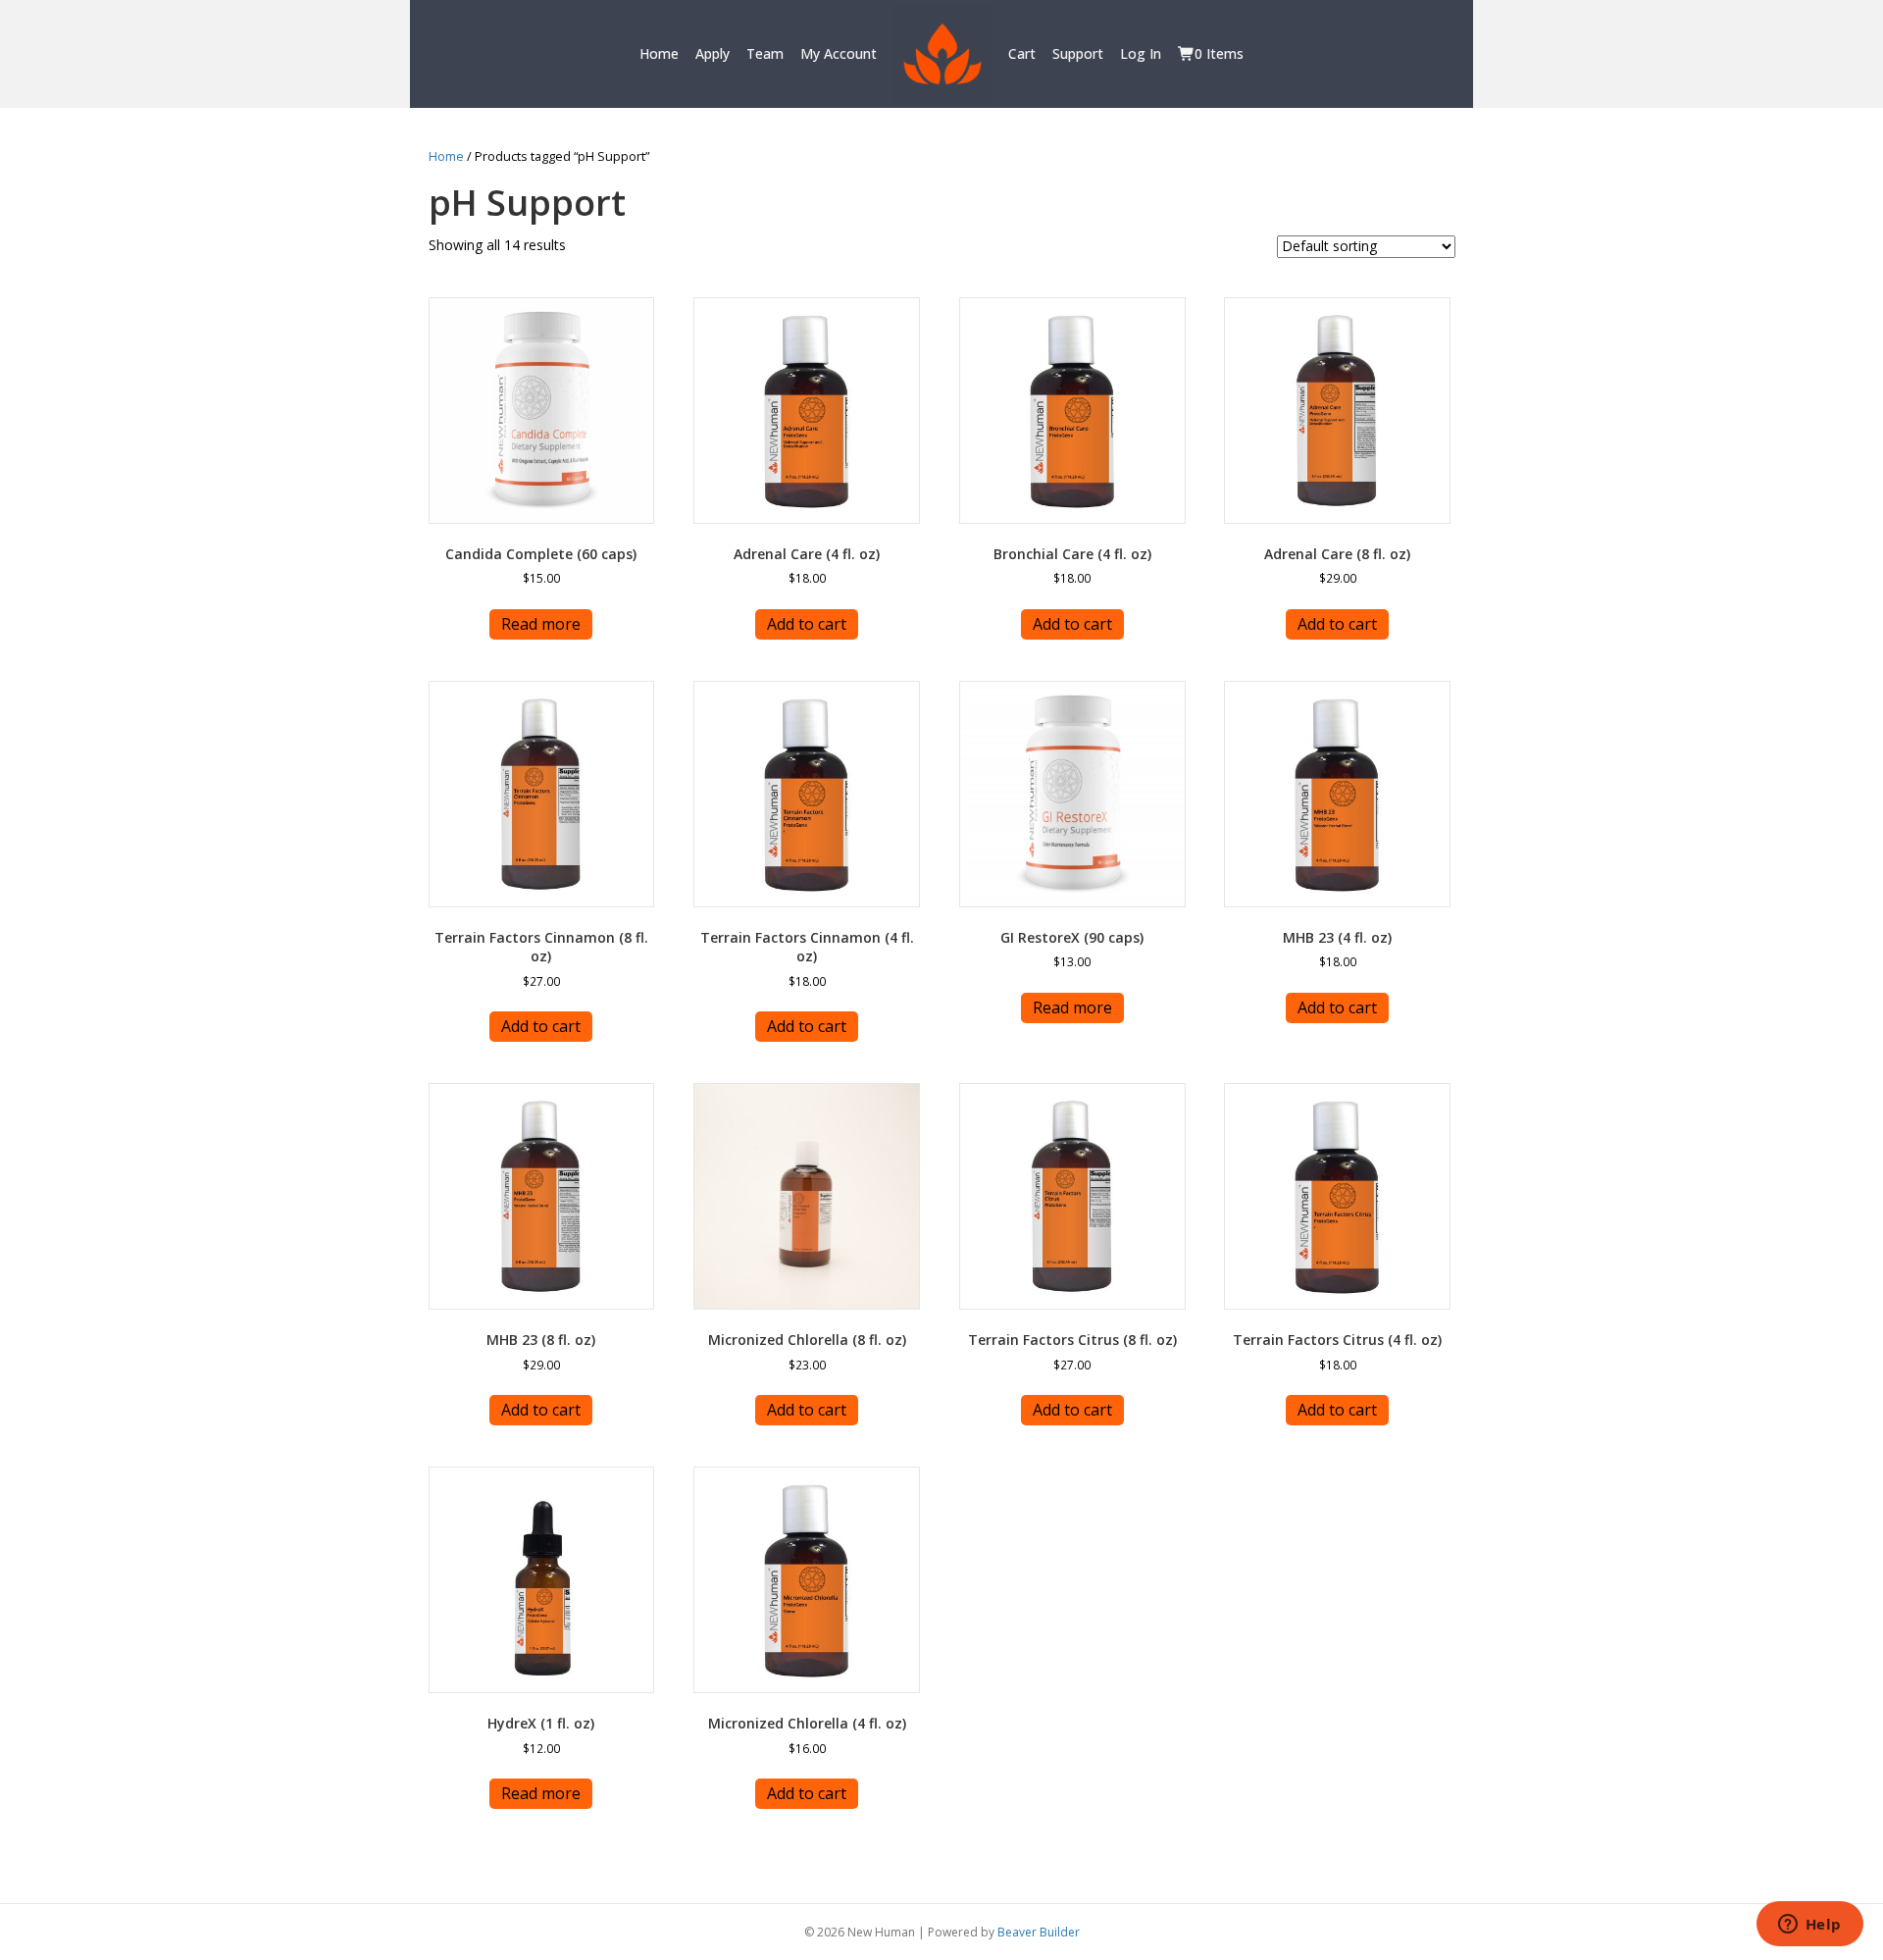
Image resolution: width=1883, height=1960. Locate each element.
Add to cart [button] (807, 624)
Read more (541, 624)
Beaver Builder (1039, 1932)
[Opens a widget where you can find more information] (1809, 1926)
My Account (839, 53)
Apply (712, 53)
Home (659, 53)
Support (1078, 53)
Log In (1141, 53)
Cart (1022, 53)
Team (765, 53)
